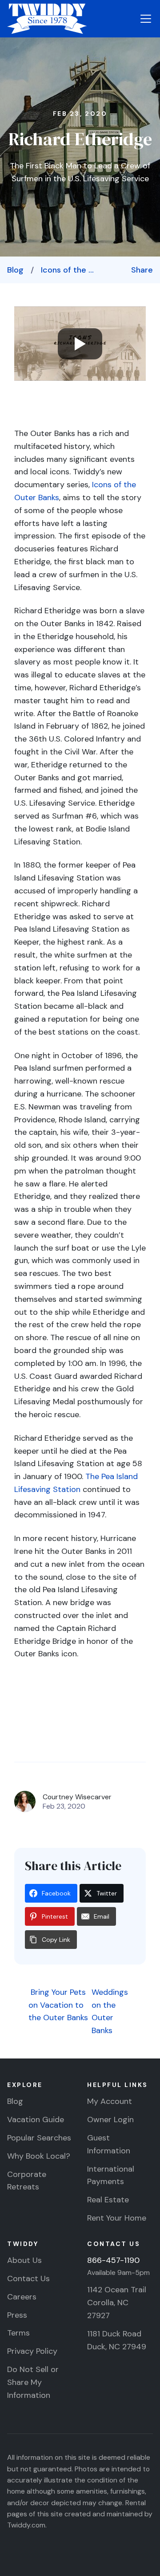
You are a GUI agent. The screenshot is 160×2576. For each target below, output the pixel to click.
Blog (15, 270)
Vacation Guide (36, 2119)
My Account (110, 2101)
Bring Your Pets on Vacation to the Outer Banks (58, 2005)
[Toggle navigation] (146, 19)
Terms (18, 2333)
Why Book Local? (39, 2156)
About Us (24, 2260)
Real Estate (108, 2200)
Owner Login (110, 2119)
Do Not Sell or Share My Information (33, 2382)
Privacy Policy (32, 2351)
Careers (22, 2297)
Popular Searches (39, 2138)
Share (142, 270)
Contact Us (28, 2278)
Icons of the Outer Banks (70, 270)
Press (17, 2315)
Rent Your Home (117, 2218)
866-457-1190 (113, 2260)
